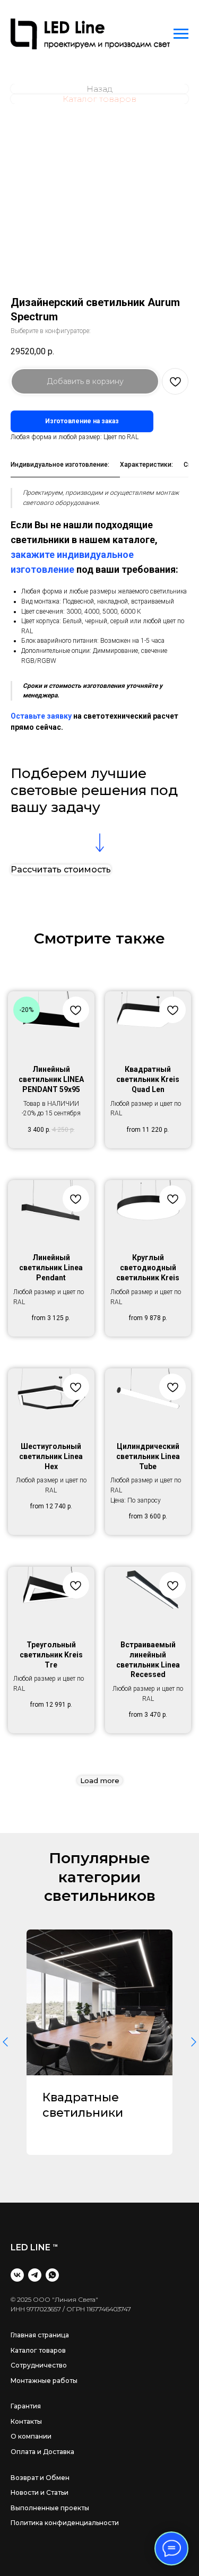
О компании (31, 2436)
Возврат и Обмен (40, 2478)
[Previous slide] (5, 2042)
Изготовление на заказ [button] (82, 421)
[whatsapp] (52, 2275)
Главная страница (40, 2335)
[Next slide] (194, 2042)
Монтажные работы (44, 2381)
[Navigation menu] (181, 34)
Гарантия (26, 2406)
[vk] (17, 2275)
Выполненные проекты (50, 2508)
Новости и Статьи (40, 2492)
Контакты (26, 2421)
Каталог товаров (38, 2350)
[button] (61, 870)
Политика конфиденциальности (65, 2523)
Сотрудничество (39, 2365)
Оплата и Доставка (42, 2452)
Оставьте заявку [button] (41, 716)
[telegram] (35, 2275)
